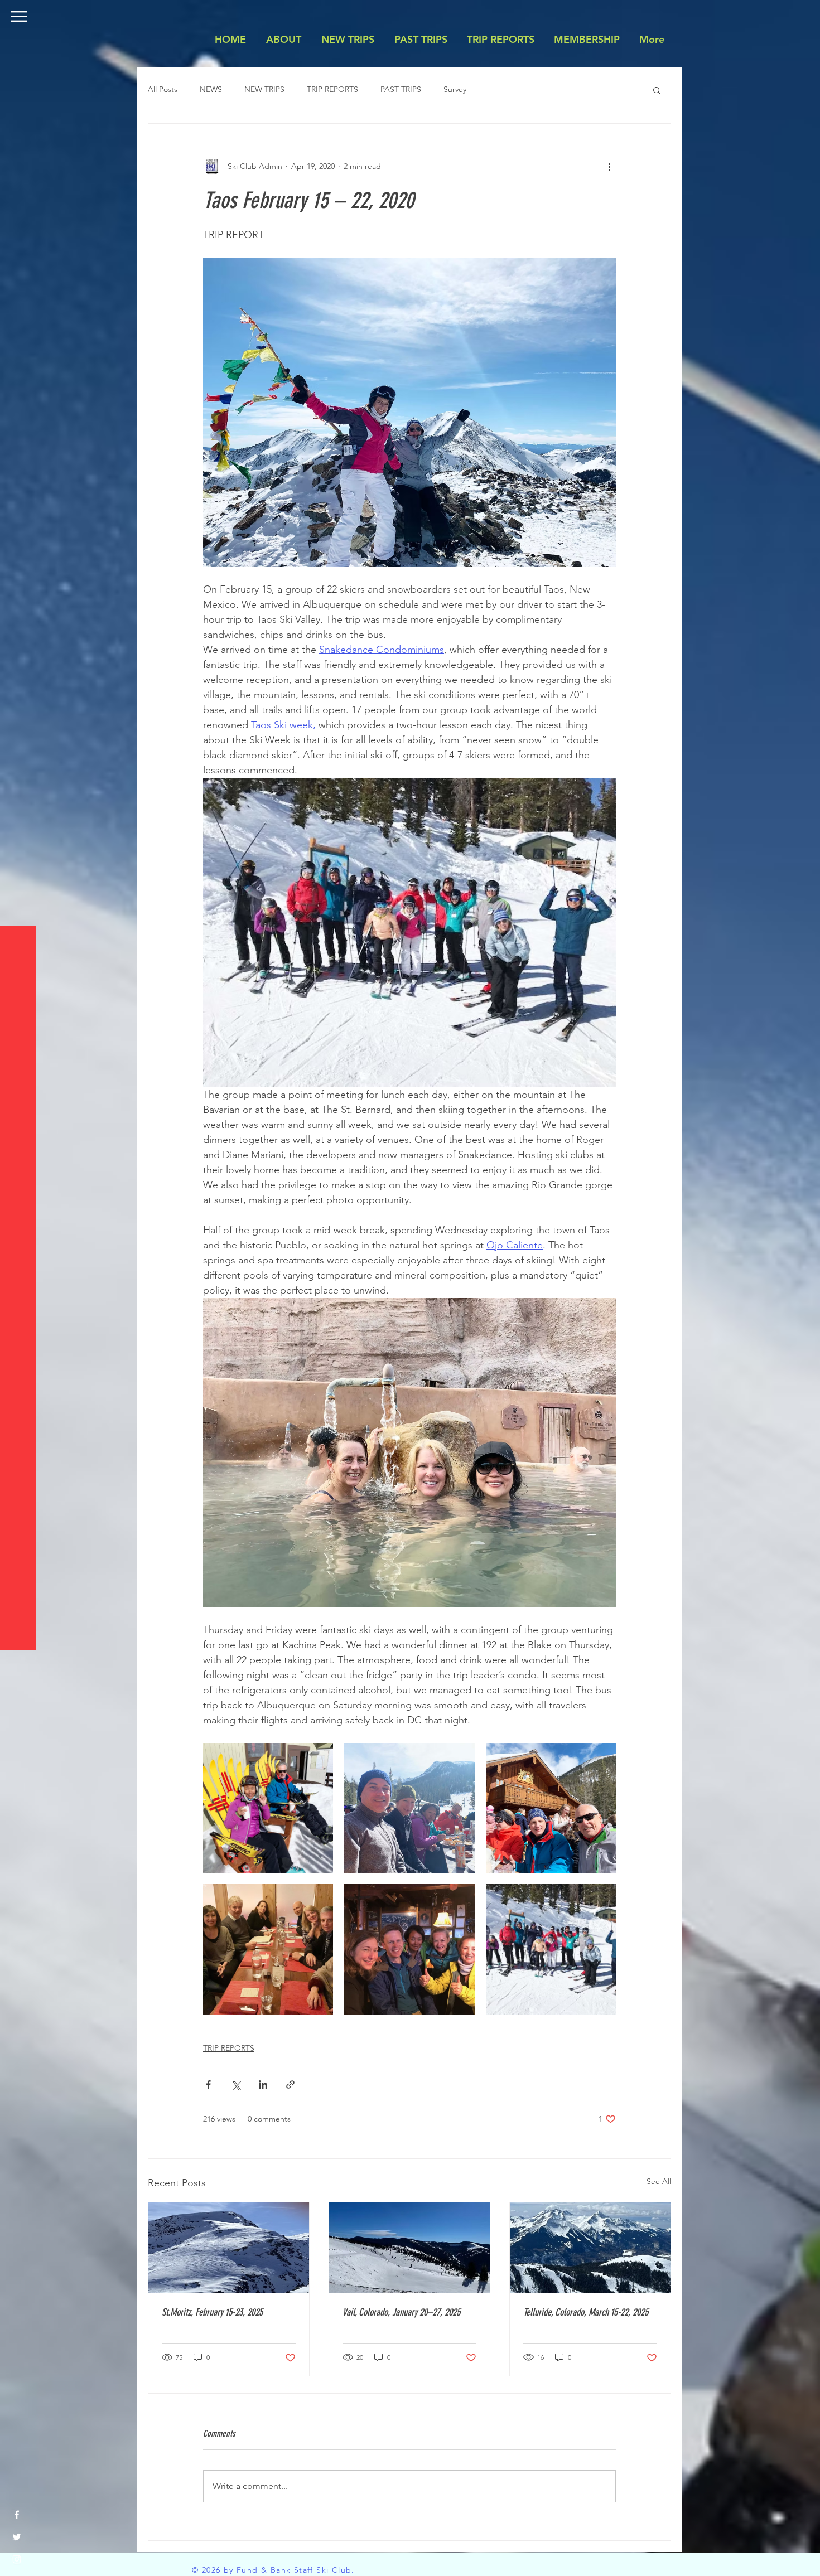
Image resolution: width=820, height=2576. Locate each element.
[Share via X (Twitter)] (236, 2084)
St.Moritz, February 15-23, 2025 (212, 2312)
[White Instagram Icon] (17, 2559)
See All (659, 2181)
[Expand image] (268, 1808)
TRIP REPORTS (332, 89)
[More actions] (609, 166)
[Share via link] (290, 2084)
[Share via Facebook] (208, 2084)
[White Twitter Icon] (17, 2537)
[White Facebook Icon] (17, 2515)
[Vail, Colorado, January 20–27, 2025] (409, 2248)
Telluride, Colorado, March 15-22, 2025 (586, 2312)
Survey (455, 89)
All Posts (163, 89)
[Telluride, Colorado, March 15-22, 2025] (590, 2248)
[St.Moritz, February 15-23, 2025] (229, 2248)
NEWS (211, 89)
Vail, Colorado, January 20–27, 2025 (401, 2312)
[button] (19, 16)
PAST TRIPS (401, 89)
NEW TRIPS (264, 89)
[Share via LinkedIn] (263, 2084)
